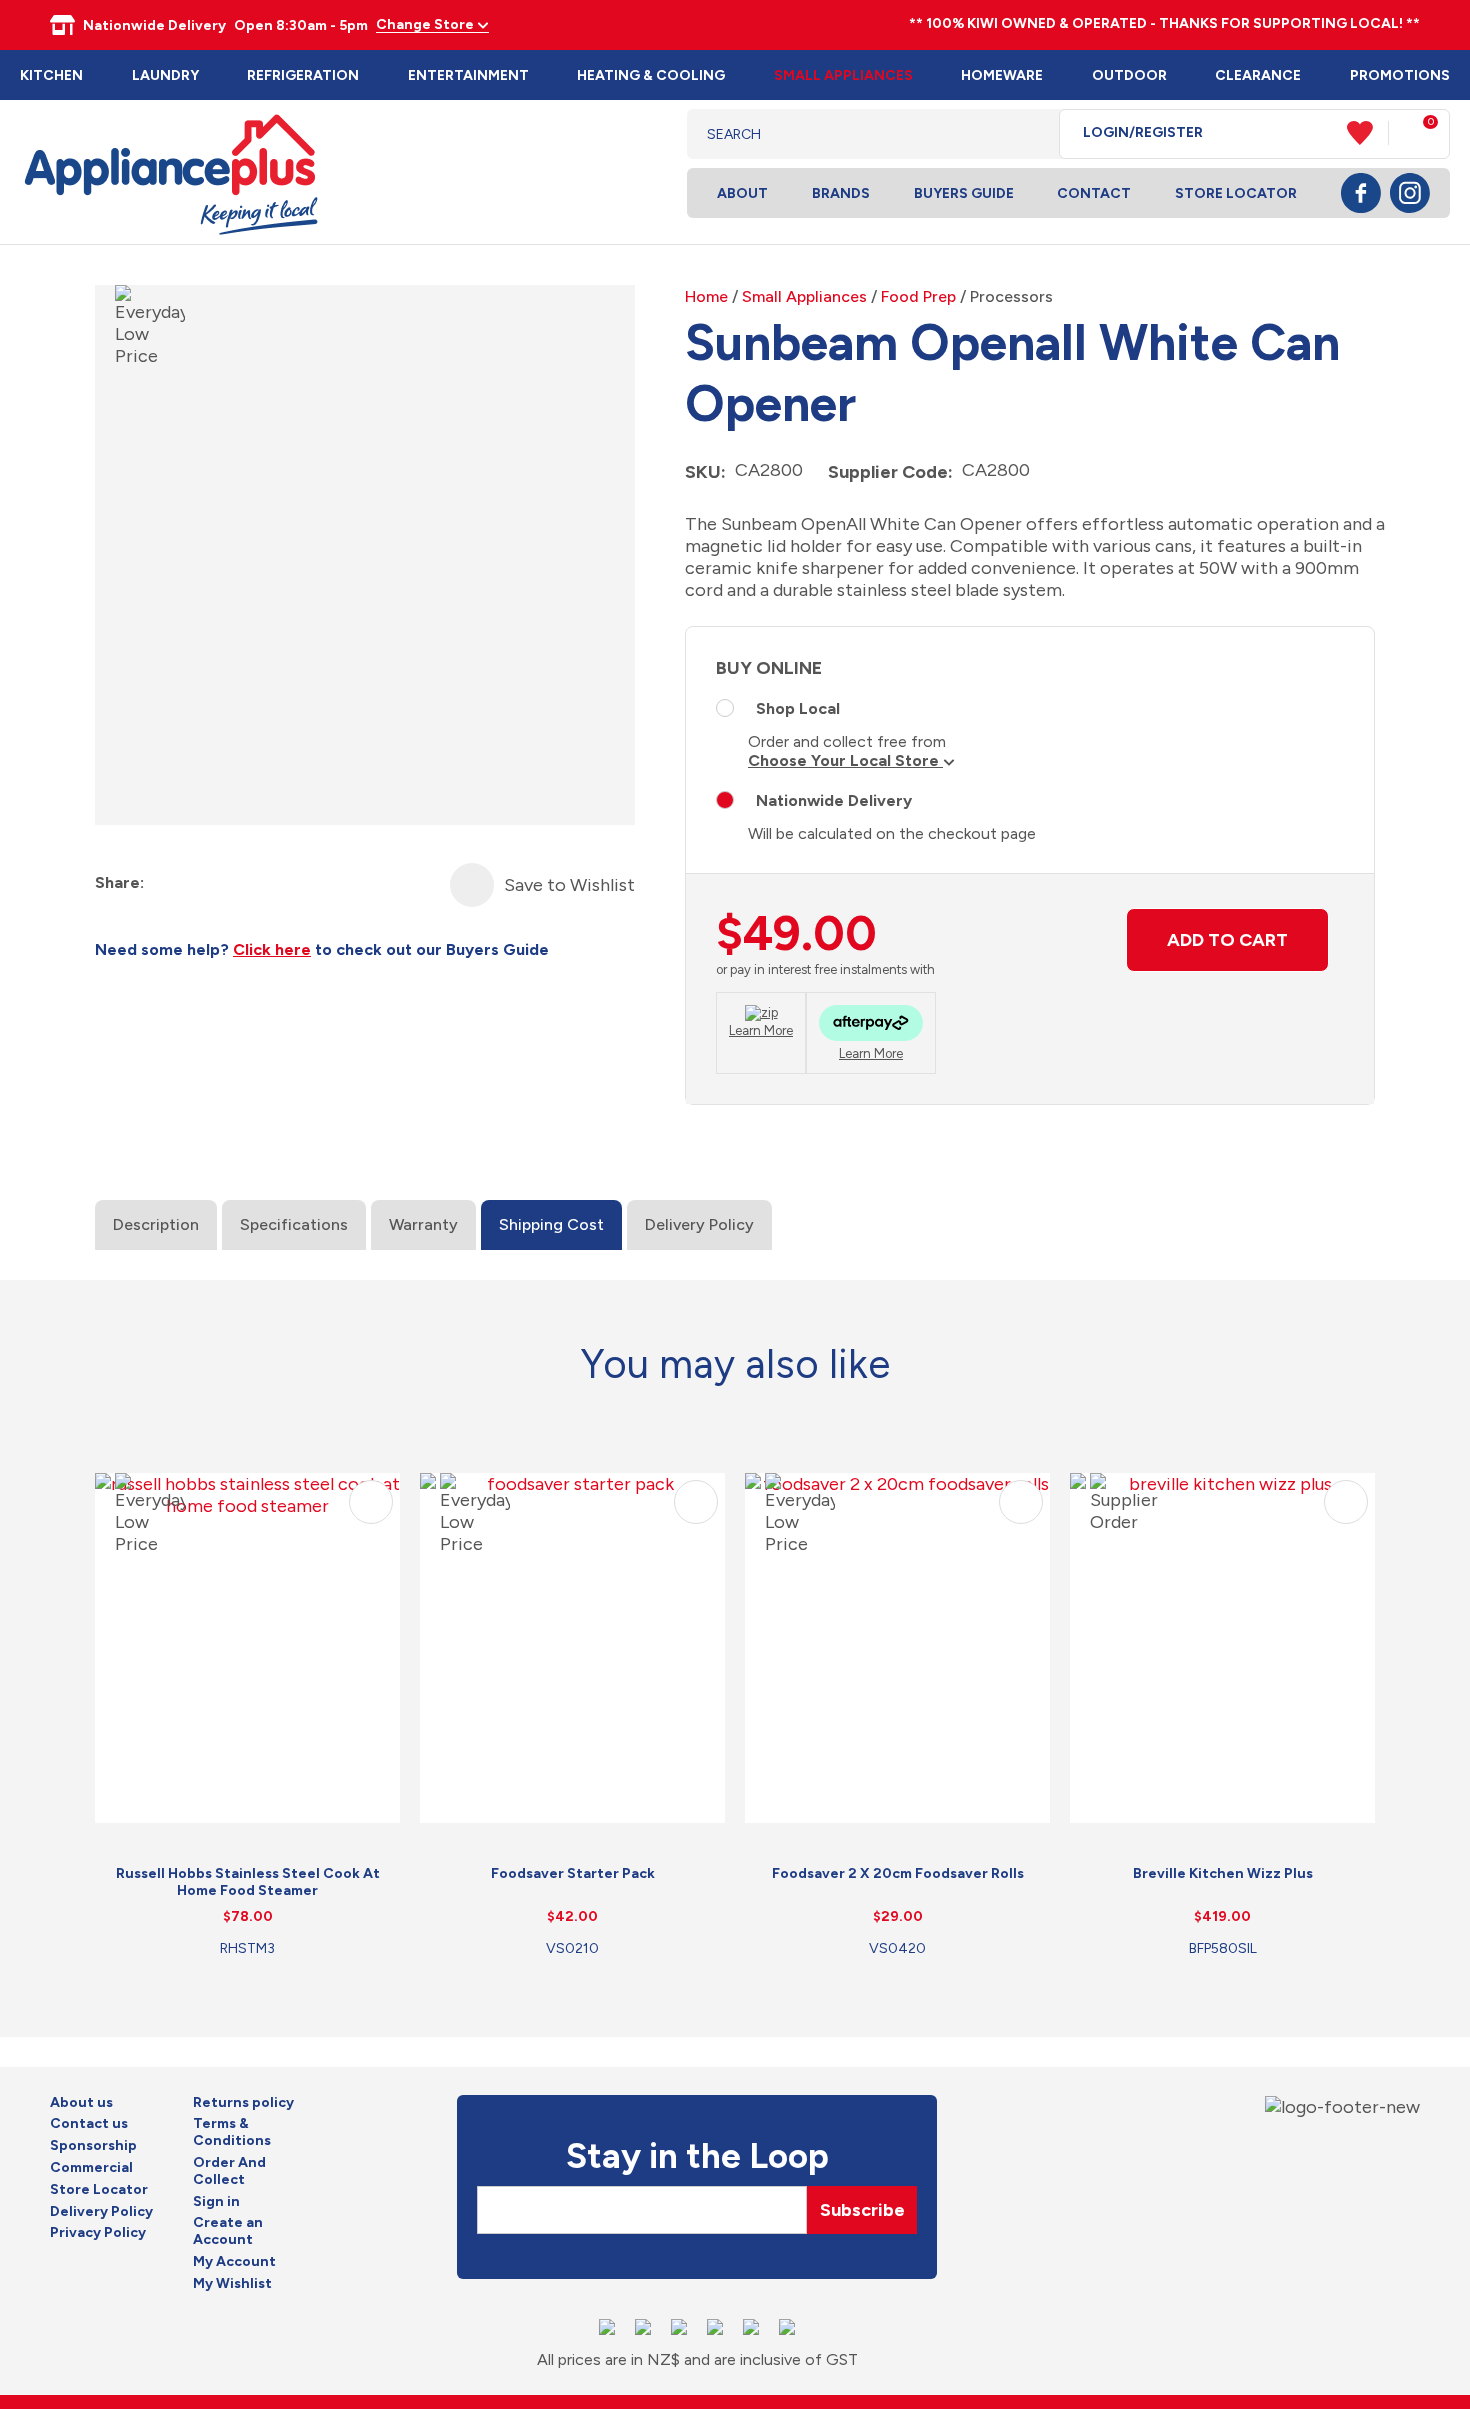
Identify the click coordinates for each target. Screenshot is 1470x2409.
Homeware (1002, 75)
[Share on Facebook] (161, 883)
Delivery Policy (699, 1224)
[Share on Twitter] (197, 883)
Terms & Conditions (232, 2132)
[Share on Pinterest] (269, 883)
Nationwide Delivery (834, 800)
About (742, 193)
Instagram (1410, 193)
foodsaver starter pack (573, 1873)
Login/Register (1143, 133)
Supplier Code (888, 472)
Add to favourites (371, 1502)
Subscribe (862, 2210)
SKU (703, 472)
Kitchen (51, 75)
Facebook (1361, 193)
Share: (119, 882)
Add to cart (1227, 940)
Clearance (1258, 75)
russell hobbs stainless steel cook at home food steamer (248, 1882)
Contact (1094, 193)
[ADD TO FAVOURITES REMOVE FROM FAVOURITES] (472, 885)
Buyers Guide (964, 193)
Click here (272, 949)
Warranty (423, 1224)
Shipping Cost (551, 1224)
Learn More (761, 1030)
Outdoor (1129, 75)
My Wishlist (232, 2284)
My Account (234, 2262)
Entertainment (468, 75)
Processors (1011, 296)
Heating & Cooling (651, 75)
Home (706, 296)
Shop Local (798, 708)
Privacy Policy (98, 2233)
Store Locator (1236, 193)
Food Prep (918, 296)
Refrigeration (303, 75)
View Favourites (1368, 133)
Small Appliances (843, 75)
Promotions (1400, 75)
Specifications (294, 1224)
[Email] (233, 883)
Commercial (91, 2168)
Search (1028, 134)
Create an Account (228, 2231)
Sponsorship (93, 2146)
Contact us (89, 2124)
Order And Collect (229, 2171)
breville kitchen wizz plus (1223, 1873)
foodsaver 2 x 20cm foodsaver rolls (898, 1873)
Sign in (216, 2202)
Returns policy (243, 2103)
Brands (841, 193)
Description (156, 1224)
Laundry (165, 75)
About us (81, 2103)
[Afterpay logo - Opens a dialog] (871, 1025)
